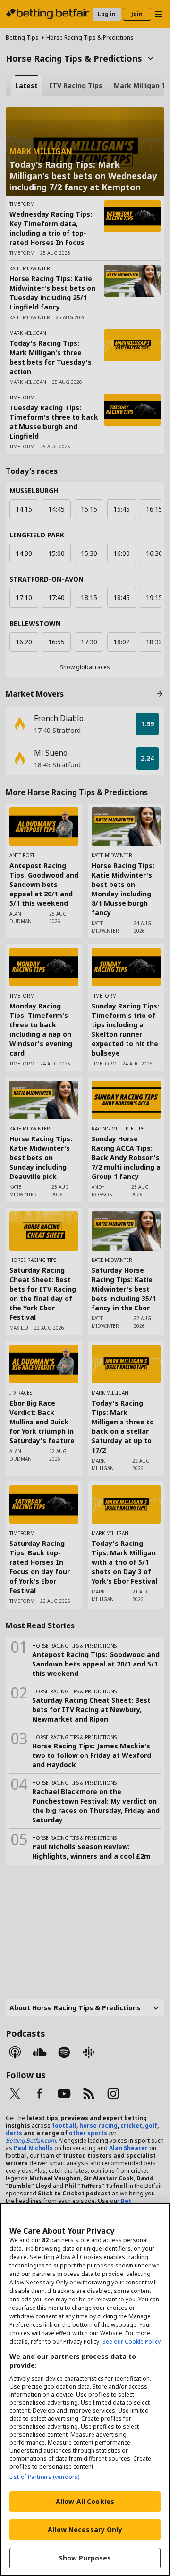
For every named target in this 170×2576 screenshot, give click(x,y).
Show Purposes (85, 2558)
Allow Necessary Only (85, 2530)
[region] (85, 2389)
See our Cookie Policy (132, 2342)
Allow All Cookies (85, 2501)
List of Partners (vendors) (44, 2477)
